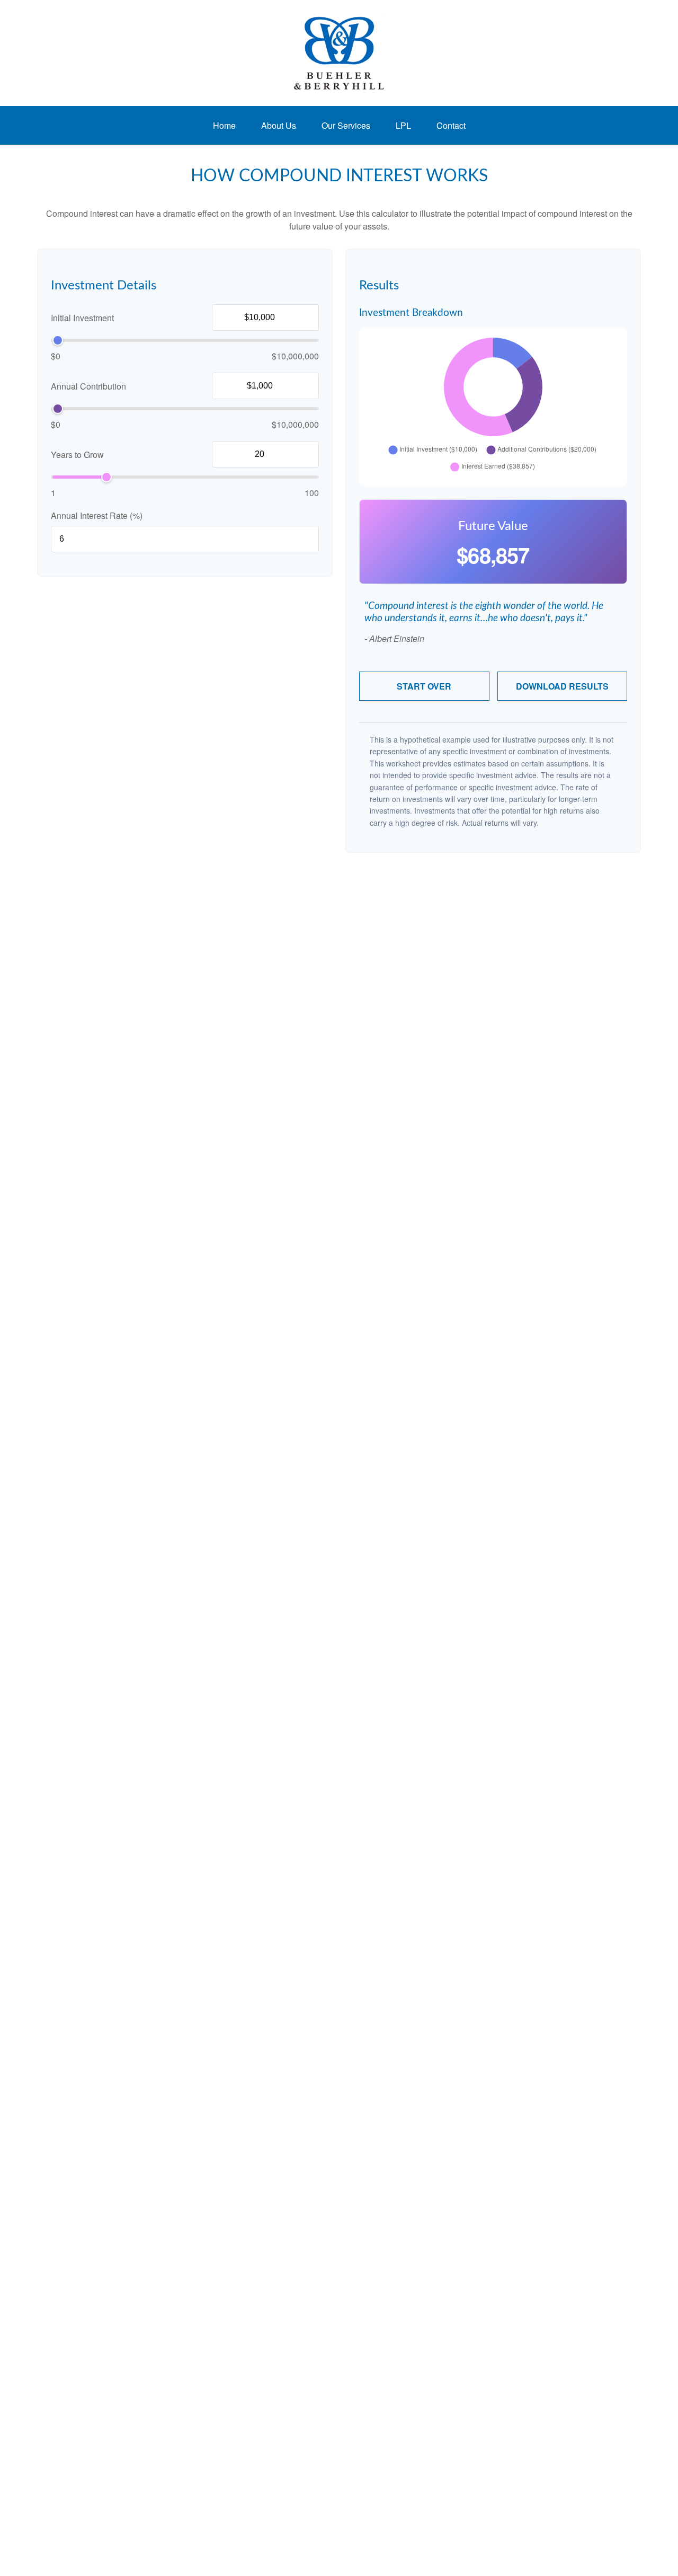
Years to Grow (77, 455)
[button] (224, 125)
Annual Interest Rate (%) (97, 515)
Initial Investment (82, 318)
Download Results (562, 686)
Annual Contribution (88, 386)
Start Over (424, 686)
